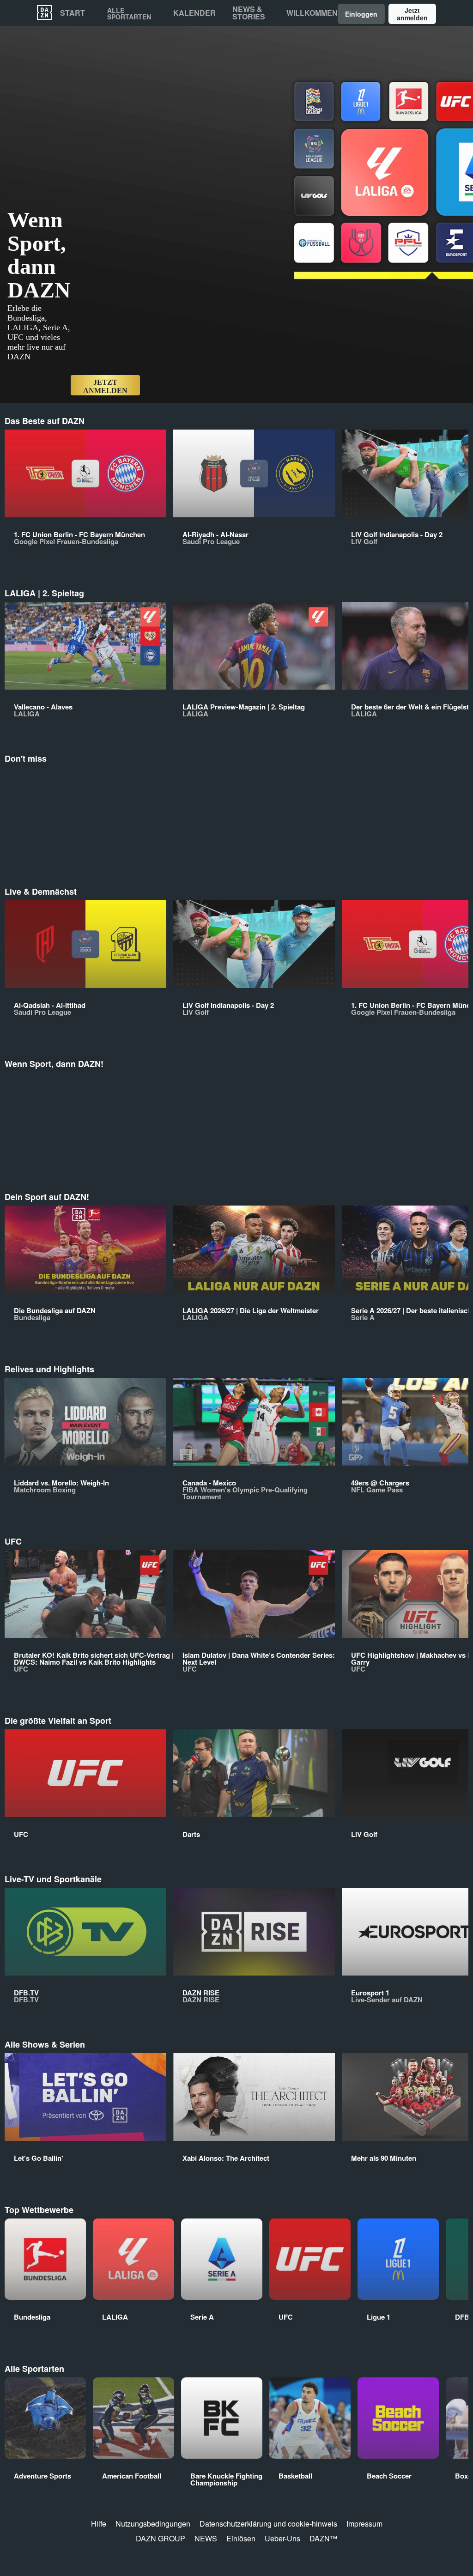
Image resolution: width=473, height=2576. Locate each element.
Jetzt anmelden (412, 14)
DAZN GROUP (161, 2538)
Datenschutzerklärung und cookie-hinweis (268, 2524)
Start (73, 13)
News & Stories (249, 13)
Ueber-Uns (282, 2538)
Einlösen (241, 2538)
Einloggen (361, 14)
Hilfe (99, 2524)
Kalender (194, 13)
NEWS (206, 2538)
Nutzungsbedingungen (153, 2524)
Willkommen (312, 13)
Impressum (364, 2524)
